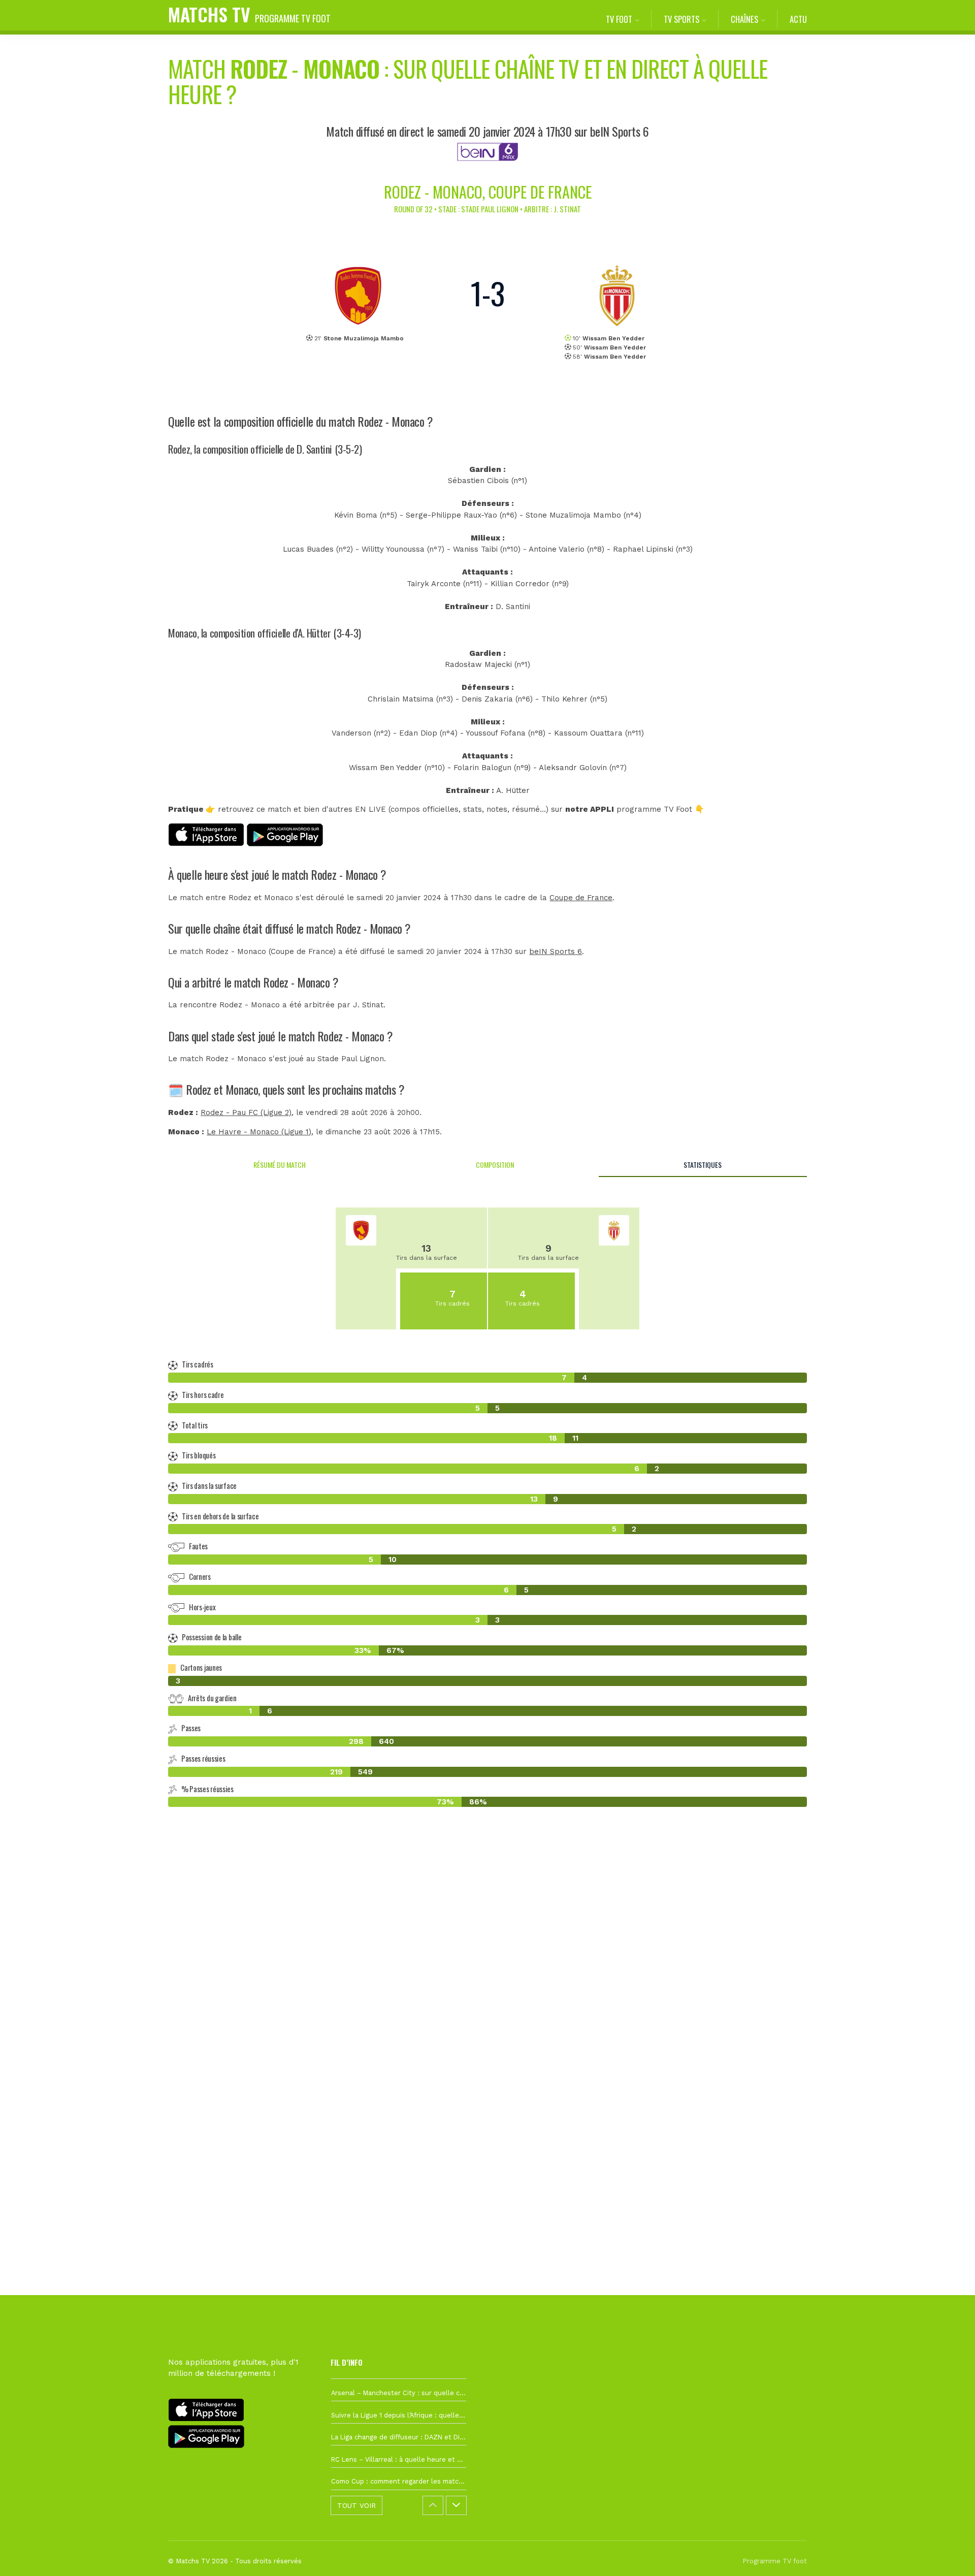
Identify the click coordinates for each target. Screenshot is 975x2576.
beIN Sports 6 (556, 951)
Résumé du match (280, 1165)
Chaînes (744, 19)
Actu (798, 19)
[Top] (948, 2554)
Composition (495, 1165)
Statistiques (703, 1165)
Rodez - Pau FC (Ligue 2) (246, 1112)
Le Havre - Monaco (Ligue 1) (259, 1132)
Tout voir (356, 2505)
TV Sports (681, 19)
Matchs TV (249, 14)
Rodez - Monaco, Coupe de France (488, 192)
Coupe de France (581, 898)
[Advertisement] (487, 2000)
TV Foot (619, 19)
